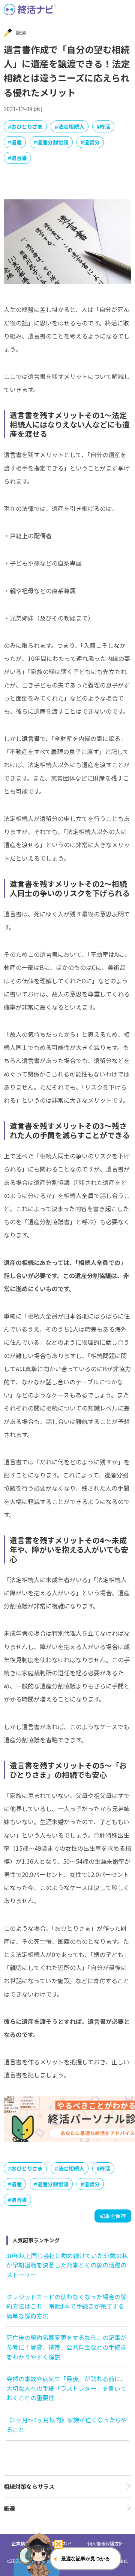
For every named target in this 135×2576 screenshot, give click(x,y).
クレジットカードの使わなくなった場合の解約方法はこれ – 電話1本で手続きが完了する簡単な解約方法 (66, 2306)
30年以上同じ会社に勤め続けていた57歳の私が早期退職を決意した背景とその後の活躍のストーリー (67, 2265)
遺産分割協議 (53, 142)
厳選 (9, 2508)
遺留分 (92, 142)
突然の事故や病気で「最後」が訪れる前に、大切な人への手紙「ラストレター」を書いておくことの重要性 (66, 2388)
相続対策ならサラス (29, 2486)
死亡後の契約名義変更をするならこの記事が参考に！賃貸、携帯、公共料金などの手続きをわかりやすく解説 (66, 2347)
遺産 (16, 142)
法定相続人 (71, 126)
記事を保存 (113, 2216)
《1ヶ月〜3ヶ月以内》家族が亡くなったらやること (67, 2425)
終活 (105, 126)
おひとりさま (27, 126)
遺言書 (19, 158)
